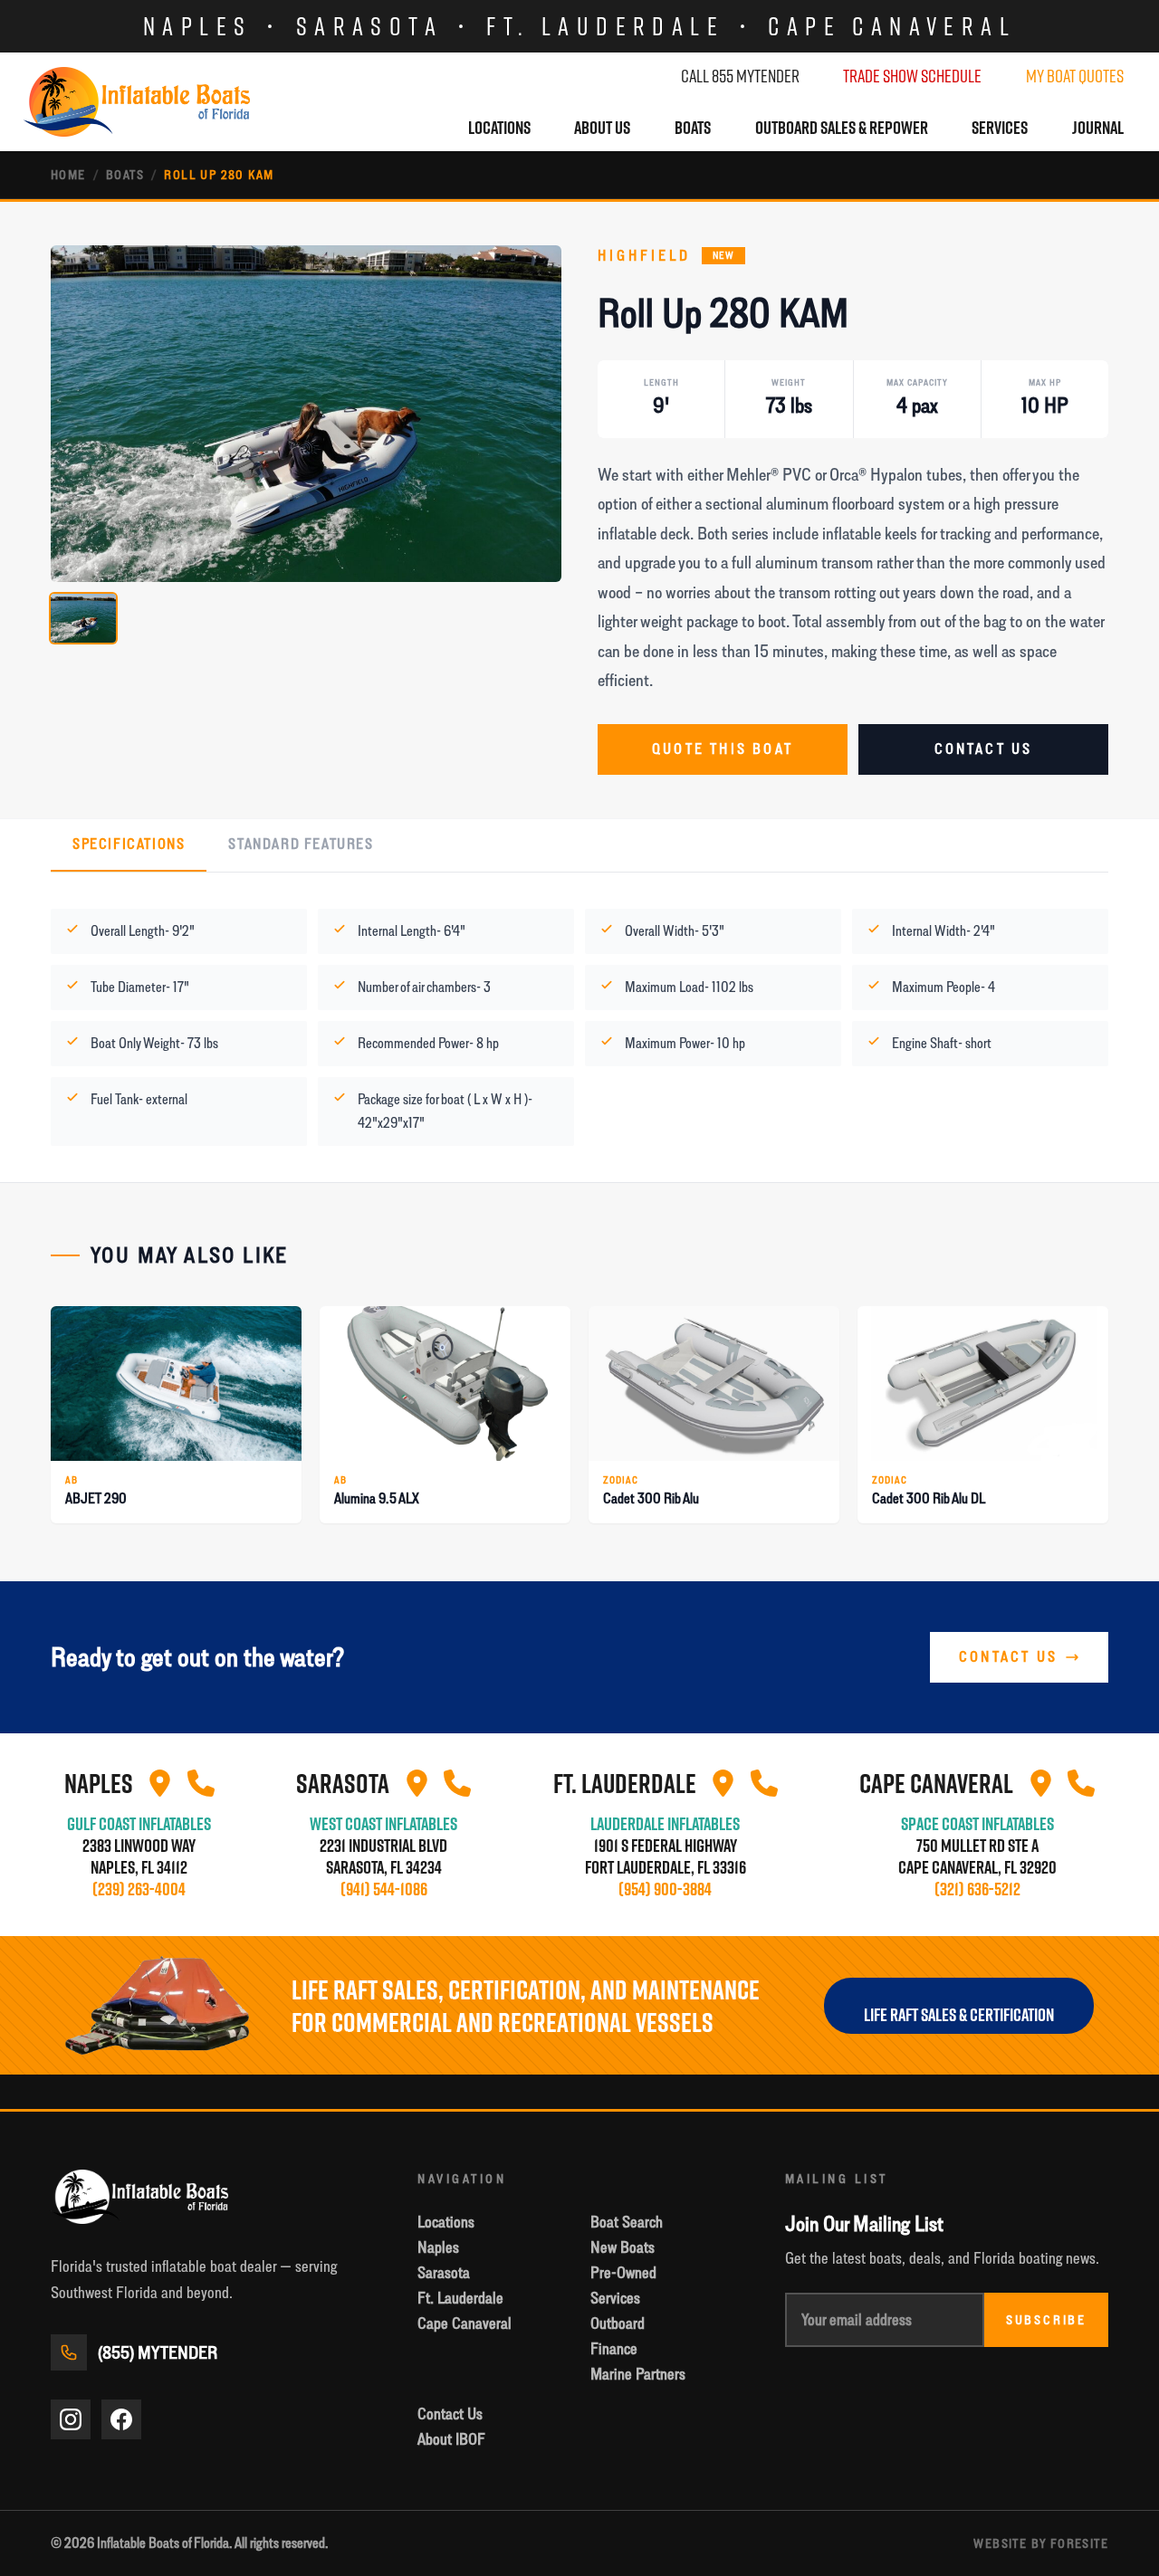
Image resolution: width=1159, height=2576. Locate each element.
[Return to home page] (137, 102)
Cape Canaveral (892, 26)
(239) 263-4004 (139, 1889)
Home (68, 175)
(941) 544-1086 (384, 1889)
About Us (602, 128)
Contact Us (984, 749)
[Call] (201, 1783)
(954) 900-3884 (665, 1889)
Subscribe (1046, 2320)
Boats (693, 128)
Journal (1098, 128)
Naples (197, 26)
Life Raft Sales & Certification (959, 2015)
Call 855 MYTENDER (740, 76)
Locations (499, 128)
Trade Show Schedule (912, 76)
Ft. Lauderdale (605, 26)
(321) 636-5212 (977, 1889)
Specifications (129, 844)
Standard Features (301, 844)
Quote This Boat (723, 749)
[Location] (160, 1783)
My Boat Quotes (1075, 76)
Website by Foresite (1041, 2543)
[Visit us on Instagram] (71, 2419)
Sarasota (369, 26)
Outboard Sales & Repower (842, 128)
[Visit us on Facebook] (121, 2419)
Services (1000, 128)
